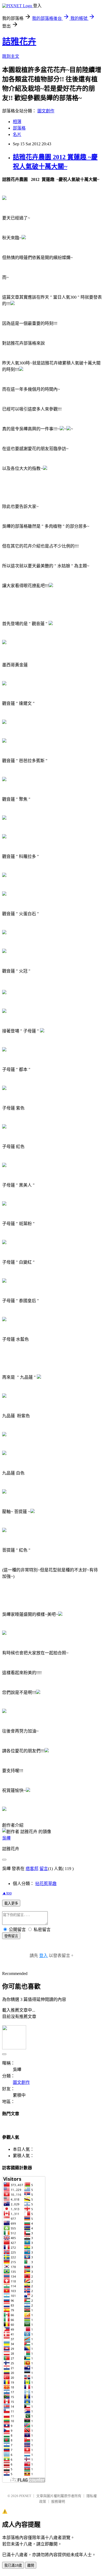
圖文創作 (46, 111)
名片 (17, 134)
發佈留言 (11, 1936)
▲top (7, 1893)
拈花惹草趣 (46, 1884)
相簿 (17, 122)
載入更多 (11, 1903)
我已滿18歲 (13, 2565)
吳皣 (6, 1838)
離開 (31, 2565)
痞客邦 (32, 1869)
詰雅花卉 (19, 41)
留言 (44, 1869)
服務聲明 (58, 2501)
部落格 (19, 128)
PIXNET (25, 2496)
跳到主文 (11, 56)
